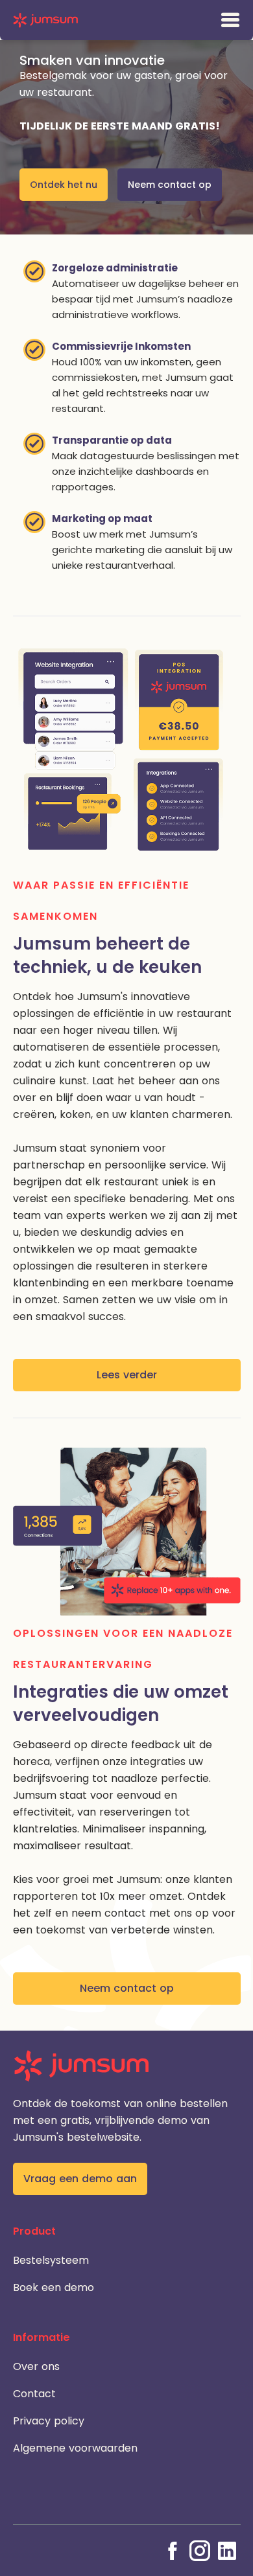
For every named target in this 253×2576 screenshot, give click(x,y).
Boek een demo (54, 2287)
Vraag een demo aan (80, 2179)
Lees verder (127, 1375)
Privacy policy (49, 2421)
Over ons (36, 2366)
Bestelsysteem (51, 2260)
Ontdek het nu (64, 185)
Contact (34, 2394)
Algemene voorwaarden (75, 2448)
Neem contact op (170, 185)
